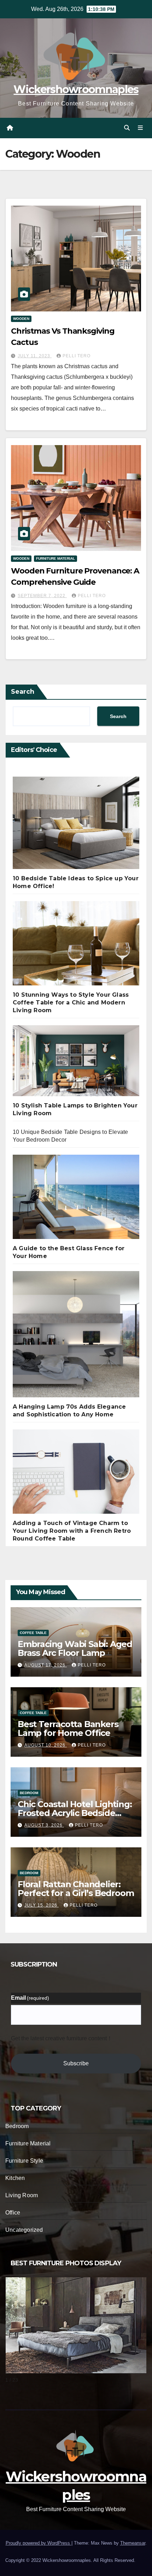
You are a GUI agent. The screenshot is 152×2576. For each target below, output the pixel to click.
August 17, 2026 (46, 1665)
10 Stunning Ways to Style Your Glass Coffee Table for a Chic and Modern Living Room (71, 1003)
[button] (127, 128)
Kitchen (15, 2178)
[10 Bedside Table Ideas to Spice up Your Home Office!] (76, 826)
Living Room (22, 2195)
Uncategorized (24, 2230)
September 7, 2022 (42, 596)
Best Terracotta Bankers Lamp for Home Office (68, 1729)
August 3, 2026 (44, 1825)
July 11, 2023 (35, 356)
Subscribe (76, 2063)
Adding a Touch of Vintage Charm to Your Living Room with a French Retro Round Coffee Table (72, 1531)
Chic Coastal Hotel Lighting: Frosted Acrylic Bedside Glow (75, 1813)
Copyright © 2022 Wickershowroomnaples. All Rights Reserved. (70, 2560)
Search (23, 692)
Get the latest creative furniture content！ (62, 2038)
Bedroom (29, 1793)
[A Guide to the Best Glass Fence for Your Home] (76, 1200)
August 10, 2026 (46, 1745)
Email (30, 1998)
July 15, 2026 (42, 1905)
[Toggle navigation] (141, 128)
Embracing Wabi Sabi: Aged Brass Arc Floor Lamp (75, 1648)
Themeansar (133, 2543)
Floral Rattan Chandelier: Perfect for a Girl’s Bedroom (76, 1889)
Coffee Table (33, 1633)
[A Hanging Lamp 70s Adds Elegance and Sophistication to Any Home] (76, 1337)
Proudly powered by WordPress (39, 2543)
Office (13, 2213)
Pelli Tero (77, 356)
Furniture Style (24, 2161)
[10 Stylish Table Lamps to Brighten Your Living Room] (76, 1064)
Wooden (21, 319)
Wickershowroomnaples (76, 89)
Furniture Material (55, 558)
